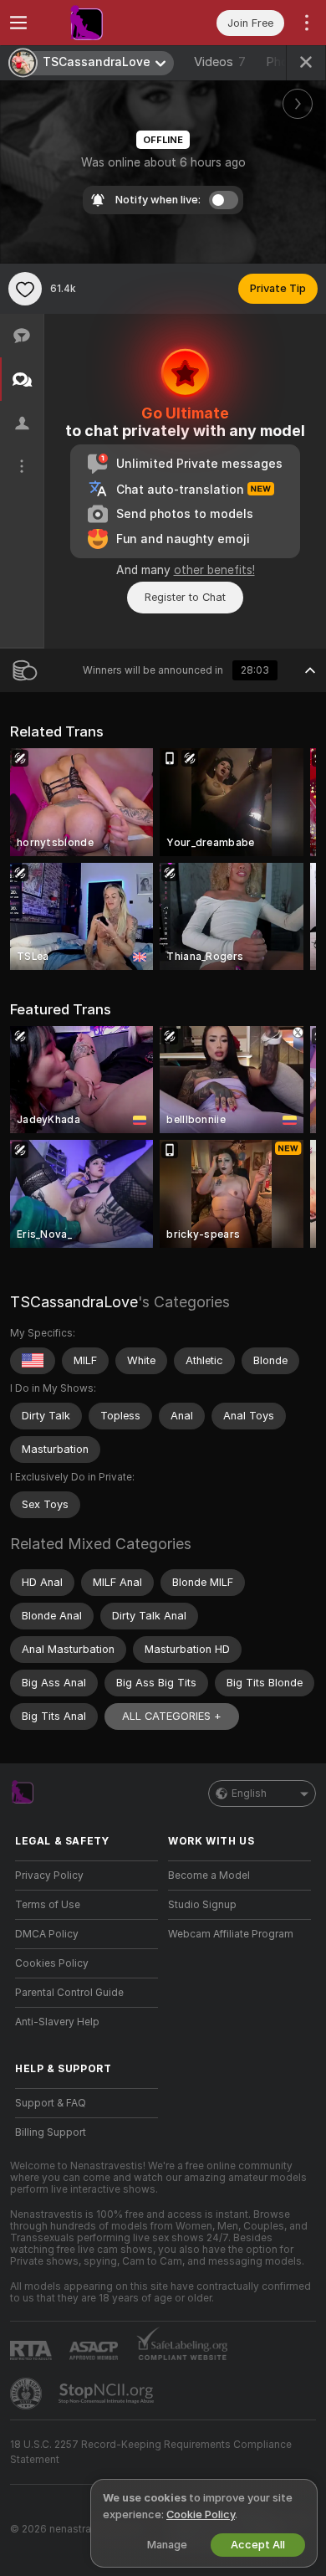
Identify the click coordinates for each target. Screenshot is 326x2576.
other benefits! (214, 570)
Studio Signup (202, 1905)
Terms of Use (48, 1905)
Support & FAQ (51, 2103)
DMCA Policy (47, 1934)
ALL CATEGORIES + (172, 1716)
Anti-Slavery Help (57, 2022)
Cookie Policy (201, 2514)
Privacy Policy (49, 1876)
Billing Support (51, 2132)
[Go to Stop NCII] (108, 2394)
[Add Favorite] (25, 289)
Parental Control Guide (69, 1993)
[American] (33, 1361)
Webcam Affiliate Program (231, 1934)
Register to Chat (185, 597)
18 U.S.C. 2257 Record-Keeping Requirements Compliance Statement (151, 2452)
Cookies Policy (52, 1963)
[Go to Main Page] (100, 23)
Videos (220, 62)
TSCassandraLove (74, 1302)
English (249, 1793)
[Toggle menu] (18, 23)
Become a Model (209, 1876)
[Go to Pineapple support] (28, 2394)
